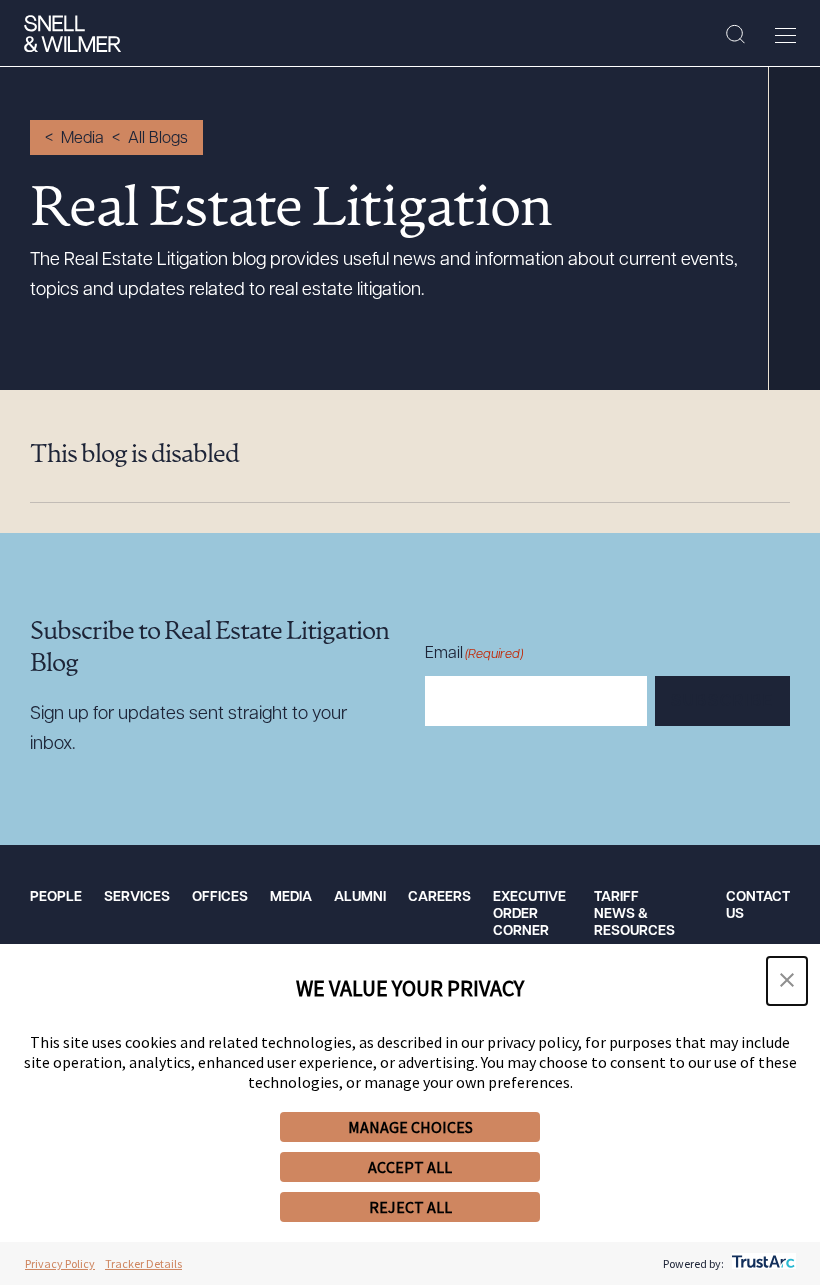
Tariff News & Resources (634, 914)
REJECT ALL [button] (410, 1207)
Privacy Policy (60, 1263)
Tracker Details (143, 1263)
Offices (220, 897)
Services (137, 897)
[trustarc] (761, 1263)
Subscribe (722, 702)
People (56, 897)
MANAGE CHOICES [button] (410, 1127)
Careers (439, 897)
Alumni (360, 897)
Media (82, 139)
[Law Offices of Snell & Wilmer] (72, 34)
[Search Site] (735, 35)
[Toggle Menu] (785, 35)
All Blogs (158, 139)
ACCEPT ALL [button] (410, 1167)
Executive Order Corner (529, 914)
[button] (787, 981)
